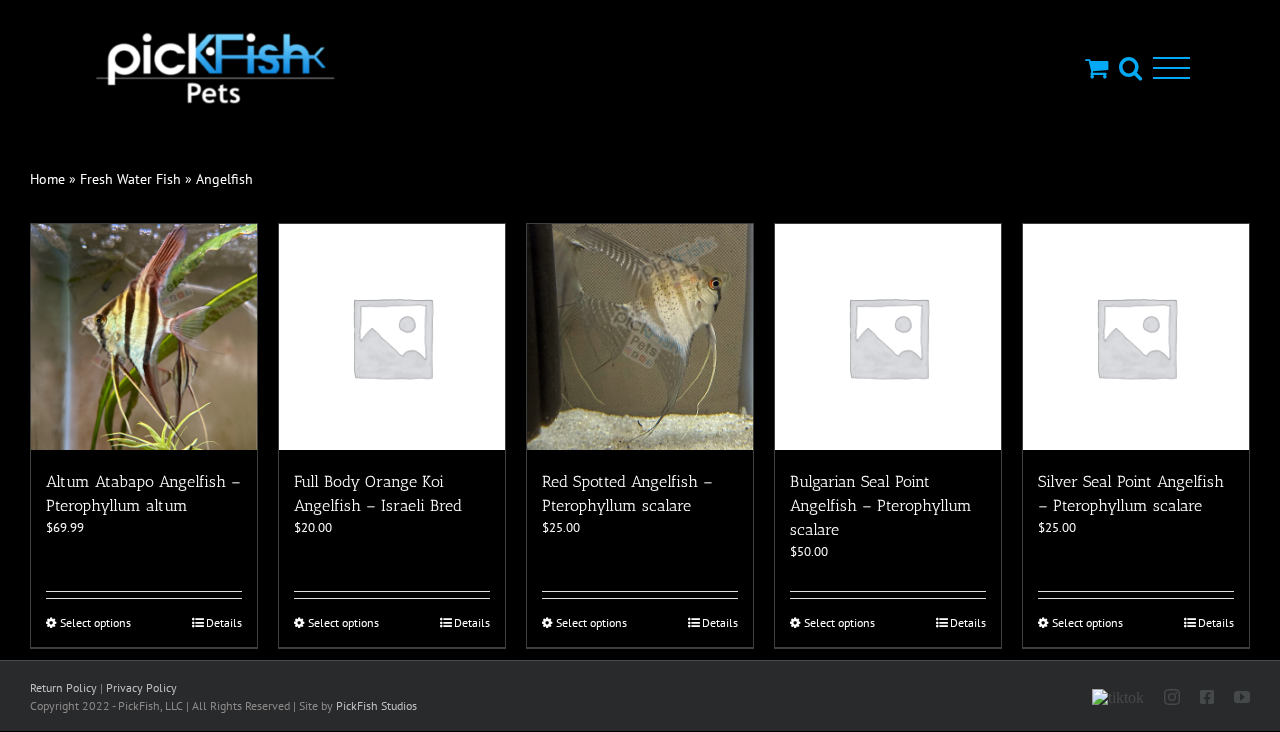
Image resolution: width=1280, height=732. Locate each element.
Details (224, 622)
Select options (95, 622)
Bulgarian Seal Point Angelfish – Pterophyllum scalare (881, 505)
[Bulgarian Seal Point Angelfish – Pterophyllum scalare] (888, 337)
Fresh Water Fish (130, 179)
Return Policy (63, 687)
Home (47, 179)
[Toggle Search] (1130, 67)
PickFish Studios (376, 705)
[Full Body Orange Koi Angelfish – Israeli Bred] (392, 337)
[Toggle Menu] (1171, 68)
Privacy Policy (141, 687)
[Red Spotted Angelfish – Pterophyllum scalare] (640, 337)
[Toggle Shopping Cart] (1096, 67)
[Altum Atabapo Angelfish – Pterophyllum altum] (144, 337)
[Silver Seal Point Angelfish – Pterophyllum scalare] (1136, 337)
